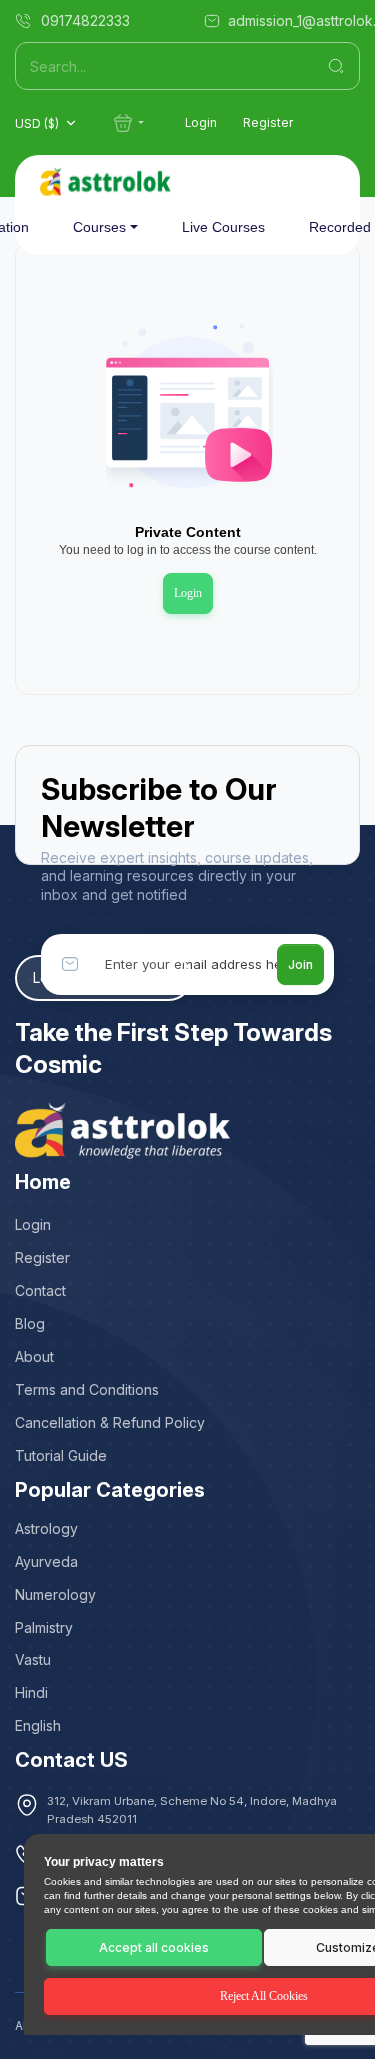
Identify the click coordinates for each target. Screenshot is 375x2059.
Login (201, 123)
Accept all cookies (154, 1947)
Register (268, 123)
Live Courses (223, 227)
